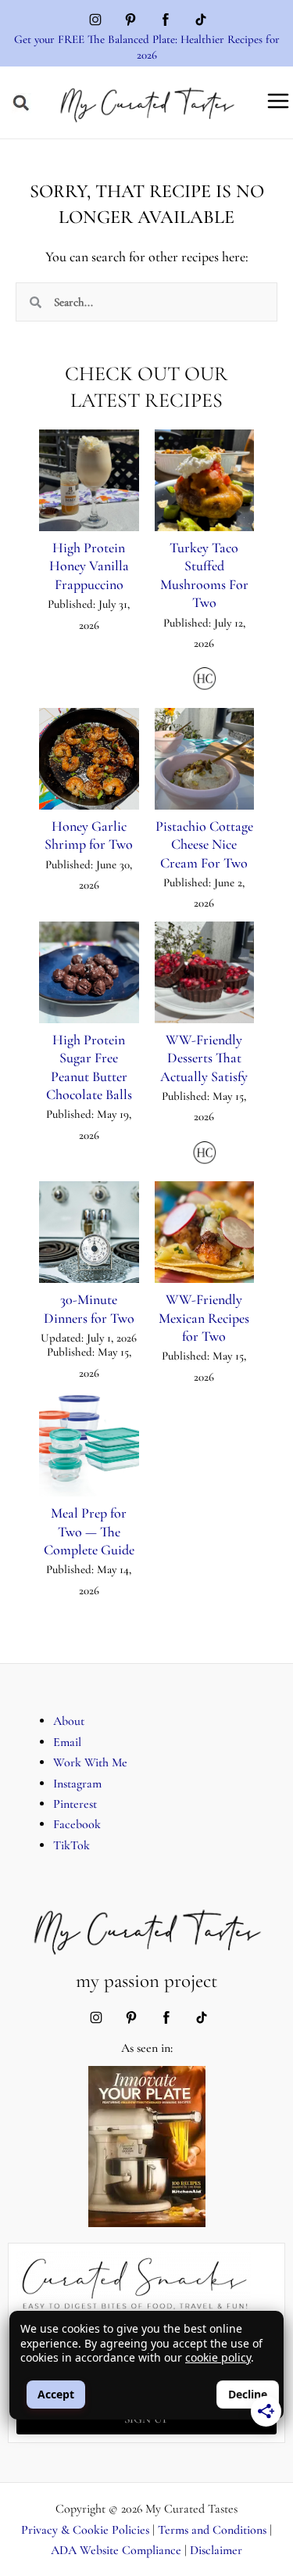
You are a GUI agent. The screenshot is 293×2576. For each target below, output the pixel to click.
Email (67, 1742)
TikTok (71, 1845)
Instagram (77, 1784)
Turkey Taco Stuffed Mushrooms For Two (204, 575)
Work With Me (90, 1762)
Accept (56, 2394)
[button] (21, 103)
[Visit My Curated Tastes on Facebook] (166, 22)
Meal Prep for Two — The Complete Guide (89, 1531)
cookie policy (218, 2357)
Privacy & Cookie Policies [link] (85, 2530)
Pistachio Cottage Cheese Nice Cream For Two (204, 844)
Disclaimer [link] (216, 2550)
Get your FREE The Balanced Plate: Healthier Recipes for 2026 (147, 47)
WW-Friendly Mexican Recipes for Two (204, 1318)
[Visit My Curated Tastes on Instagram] (95, 22)
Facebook (77, 1824)
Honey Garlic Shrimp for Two (89, 835)
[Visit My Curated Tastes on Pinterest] (130, 22)
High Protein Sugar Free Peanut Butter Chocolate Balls (89, 1067)
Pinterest (75, 1804)
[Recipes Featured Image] (89, 480)
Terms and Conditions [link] (212, 2530)
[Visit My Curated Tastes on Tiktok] (201, 22)
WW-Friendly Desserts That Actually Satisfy (204, 1058)
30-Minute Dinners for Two (89, 1308)
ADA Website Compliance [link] (116, 2550)
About (69, 1721)
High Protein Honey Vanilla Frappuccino (89, 566)
